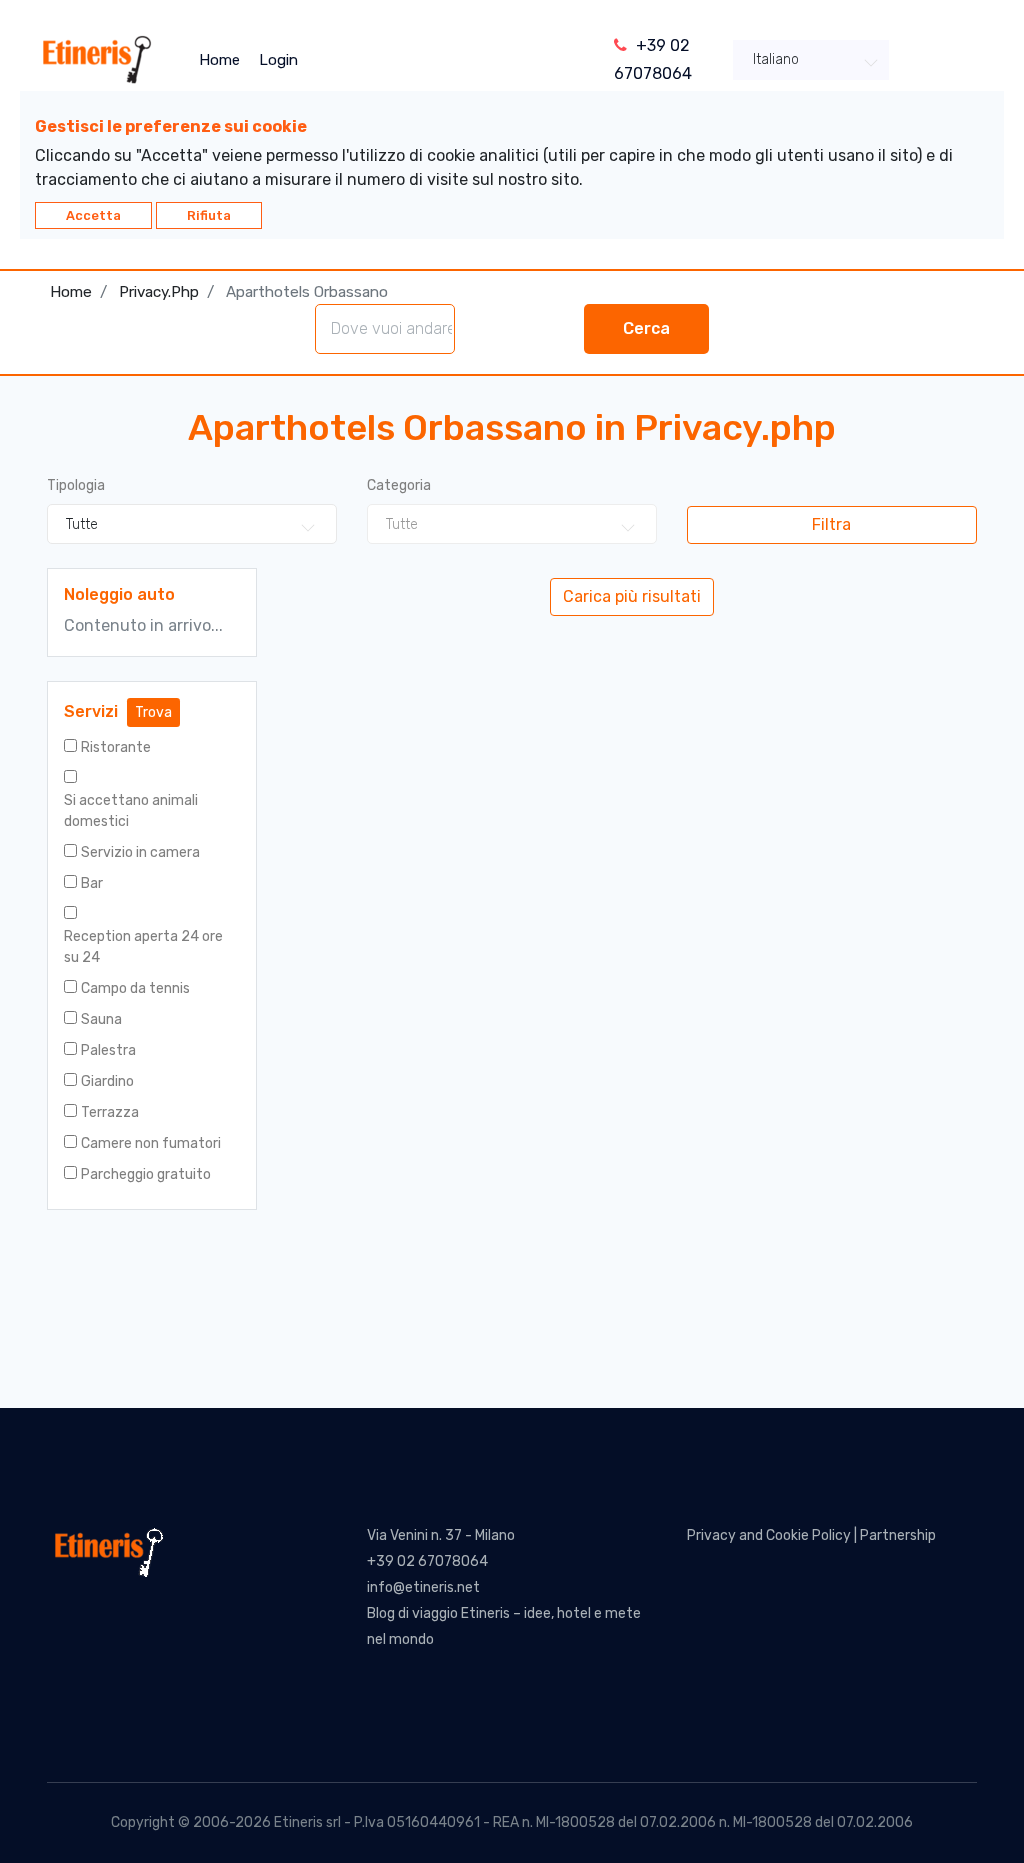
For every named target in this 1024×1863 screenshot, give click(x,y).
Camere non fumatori (151, 1143)
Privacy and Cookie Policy (769, 1535)
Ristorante (116, 747)
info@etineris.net (423, 1587)
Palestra (108, 1050)
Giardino (107, 1081)
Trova (153, 712)
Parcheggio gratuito (146, 1174)
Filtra (831, 524)
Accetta (93, 215)
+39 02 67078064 (427, 1561)
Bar (92, 883)
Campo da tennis (135, 988)
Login (278, 60)
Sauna (101, 1019)
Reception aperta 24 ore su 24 (143, 947)
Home (219, 60)
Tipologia (76, 485)
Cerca (646, 328)
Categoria (399, 485)
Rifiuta (209, 215)
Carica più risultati (632, 596)
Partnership (898, 1535)
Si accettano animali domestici (131, 811)
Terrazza (110, 1112)
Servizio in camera (140, 852)
